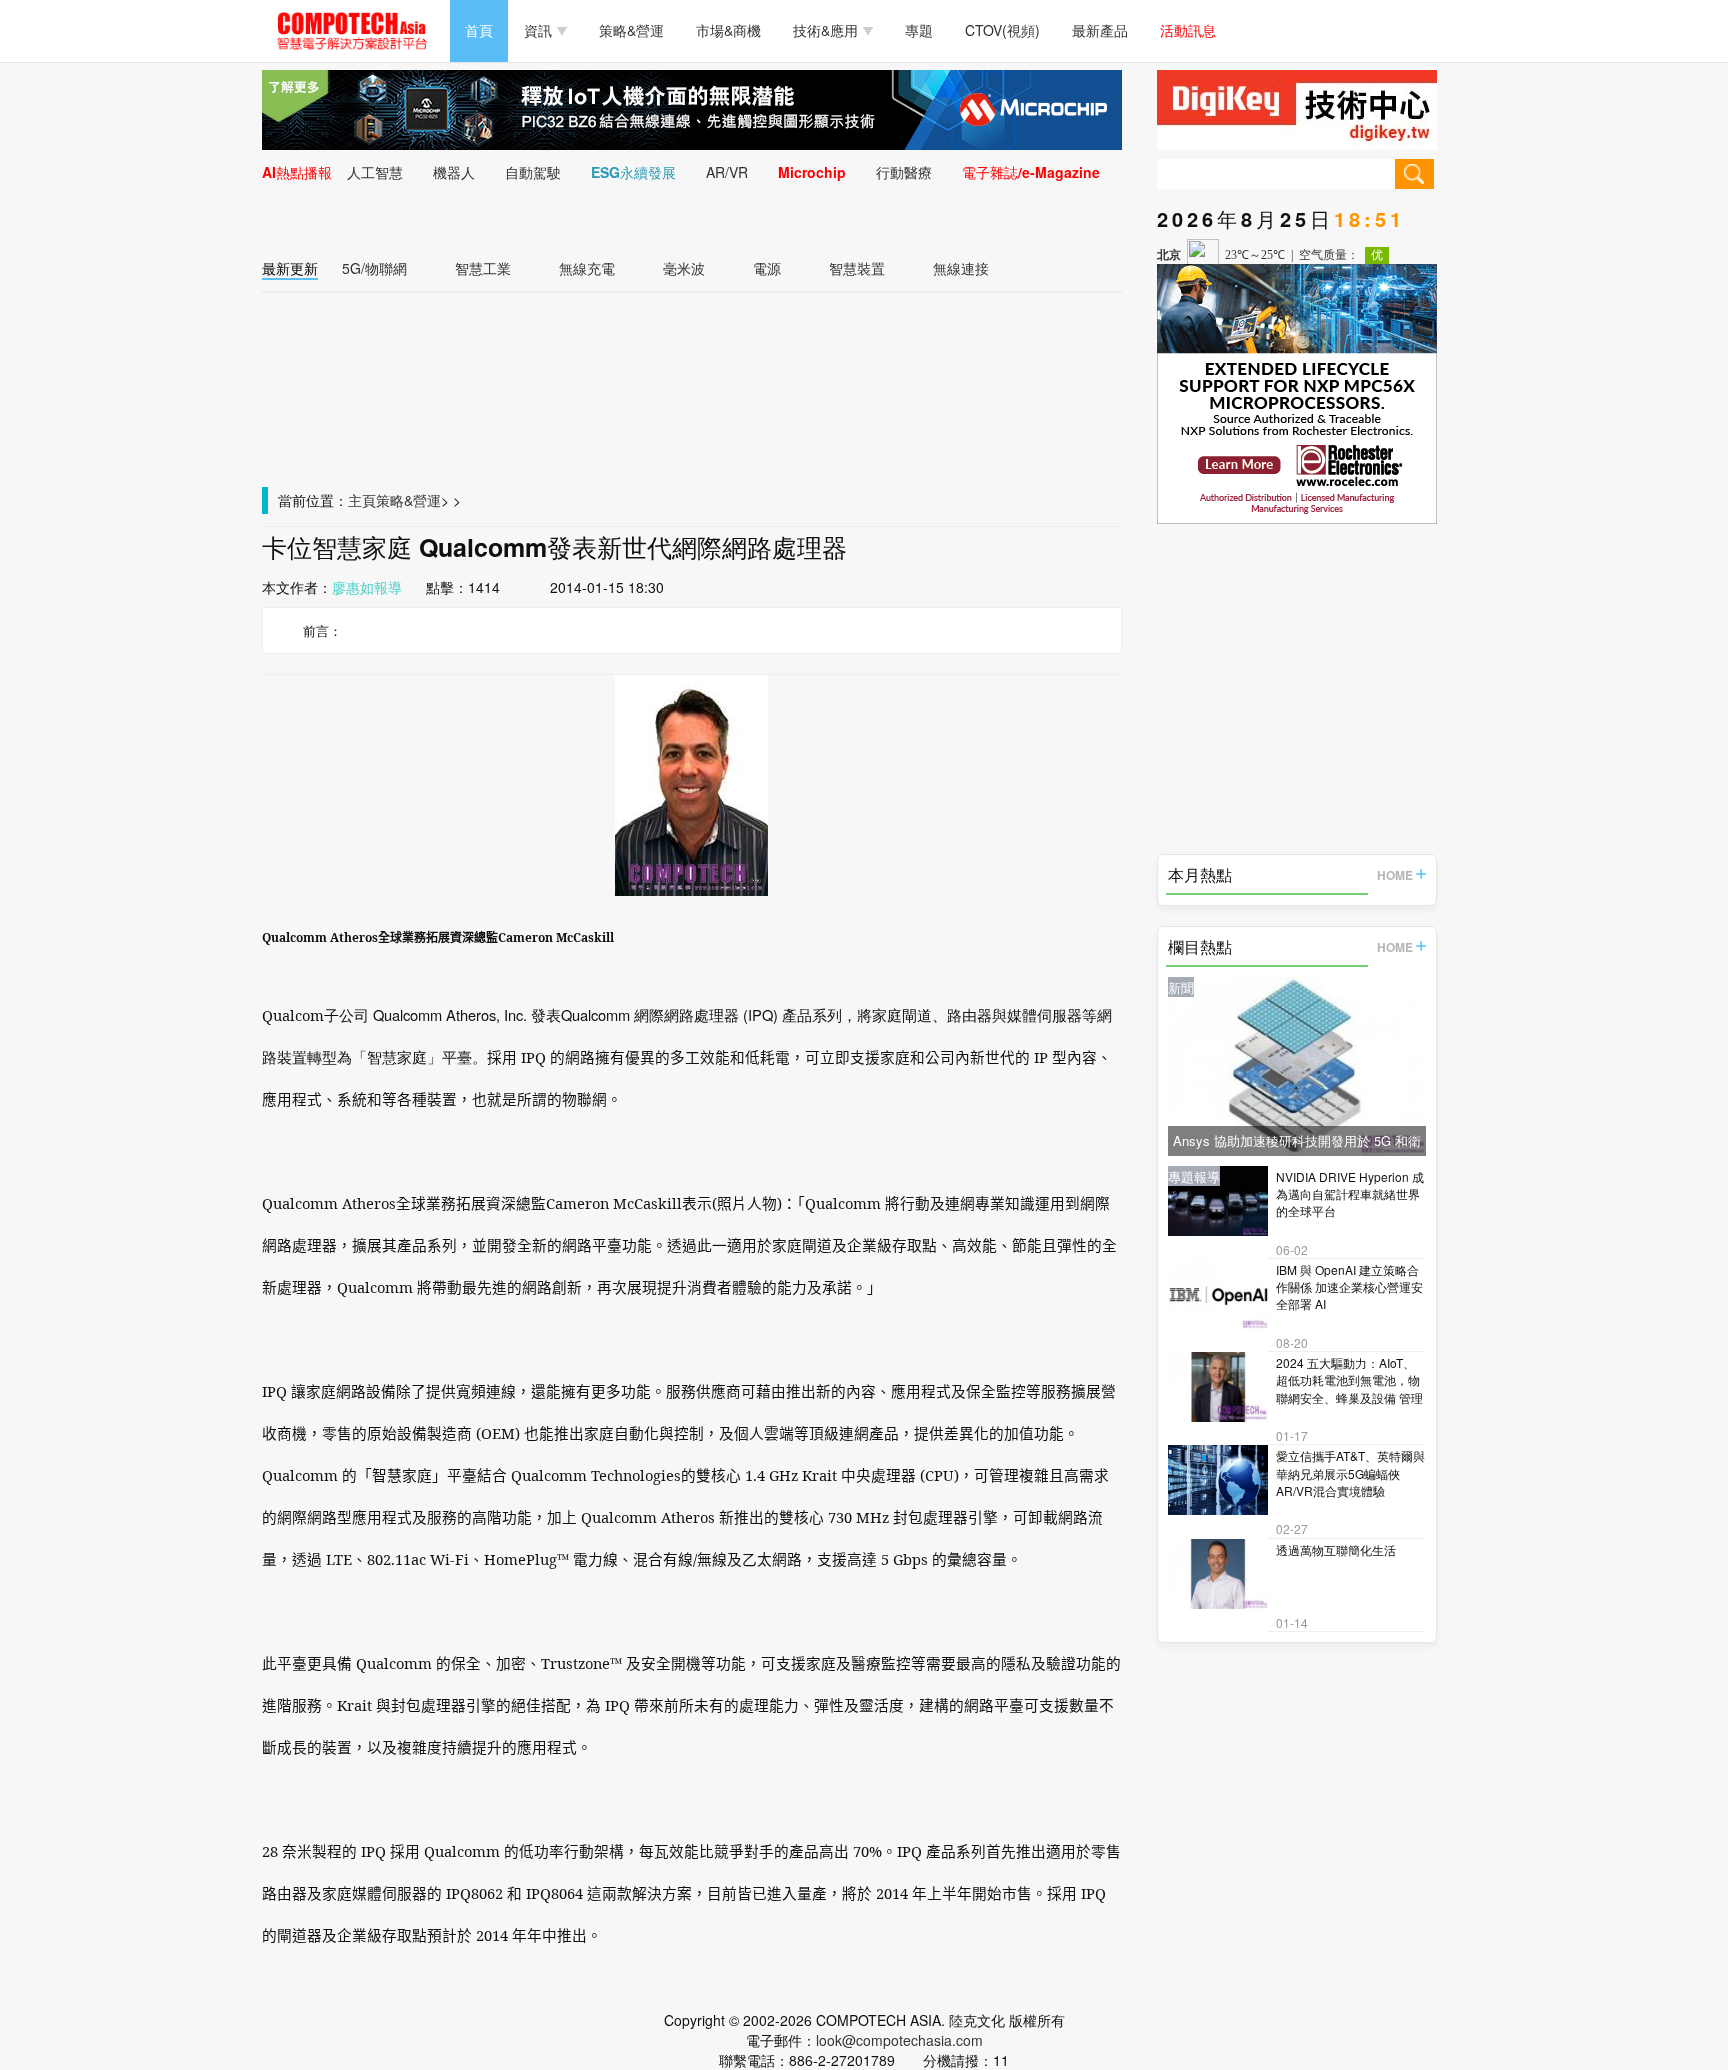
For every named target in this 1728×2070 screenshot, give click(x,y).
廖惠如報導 (367, 587)
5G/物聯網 (374, 268)
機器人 (454, 172)
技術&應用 (825, 30)
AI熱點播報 (297, 172)
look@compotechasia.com (899, 2040)
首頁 (479, 30)
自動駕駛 (533, 172)
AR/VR (727, 172)
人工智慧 (375, 172)
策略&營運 (631, 30)
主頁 (362, 500)
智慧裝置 (857, 268)
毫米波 (684, 268)
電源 (767, 268)
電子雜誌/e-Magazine (1031, 172)
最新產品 (1100, 30)
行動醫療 (904, 172)
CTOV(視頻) (1002, 30)
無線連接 (961, 268)
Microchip (812, 172)
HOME (1395, 875)
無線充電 (587, 268)
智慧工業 (483, 268)
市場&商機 (728, 30)
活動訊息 (1188, 30)
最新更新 (290, 268)
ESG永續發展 (633, 172)
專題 (919, 30)
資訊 (538, 30)
